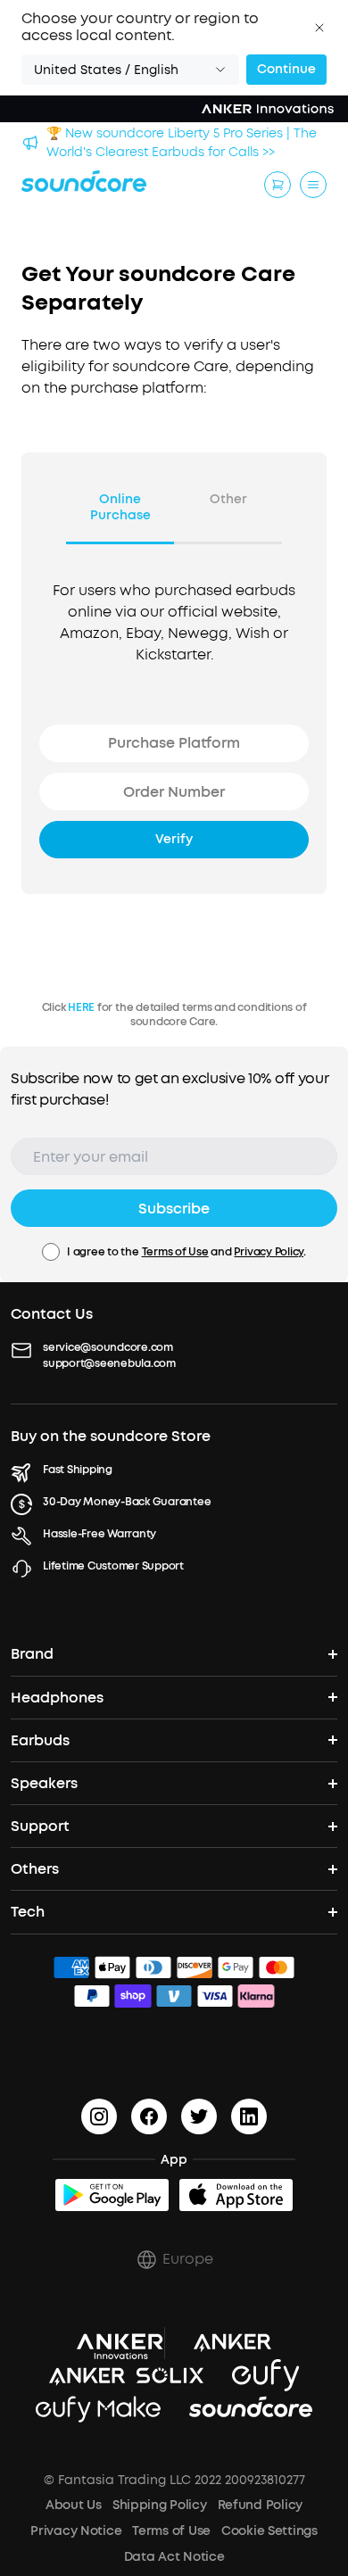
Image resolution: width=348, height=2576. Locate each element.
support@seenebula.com (109, 1363)
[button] (319, 28)
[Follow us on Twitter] (199, 2116)
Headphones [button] (57, 1698)
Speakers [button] (44, 1783)
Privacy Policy (269, 1252)
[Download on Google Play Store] (112, 2195)
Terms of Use (175, 1252)
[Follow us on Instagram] (99, 2116)
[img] (71, 1970)
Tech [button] (28, 1912)
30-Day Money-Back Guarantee (127, 1502)
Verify (174, 839)
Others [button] (35, 1869)
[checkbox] (51, 1252)
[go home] (84, 181)
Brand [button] (32, 1654)
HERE (81, 1007)
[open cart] (278, 185)
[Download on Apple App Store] (236, 2195)
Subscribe (174, 1209)
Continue (286, 69)
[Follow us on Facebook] (149, 2116)
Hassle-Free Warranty (99, 1534)
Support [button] (40, 1826)
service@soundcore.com (108, 1347)
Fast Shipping (78, 1470)
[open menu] (313, 185)
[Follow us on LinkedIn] (249, 2116)
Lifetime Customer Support (113, 1566)
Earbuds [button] (40, 1740)
